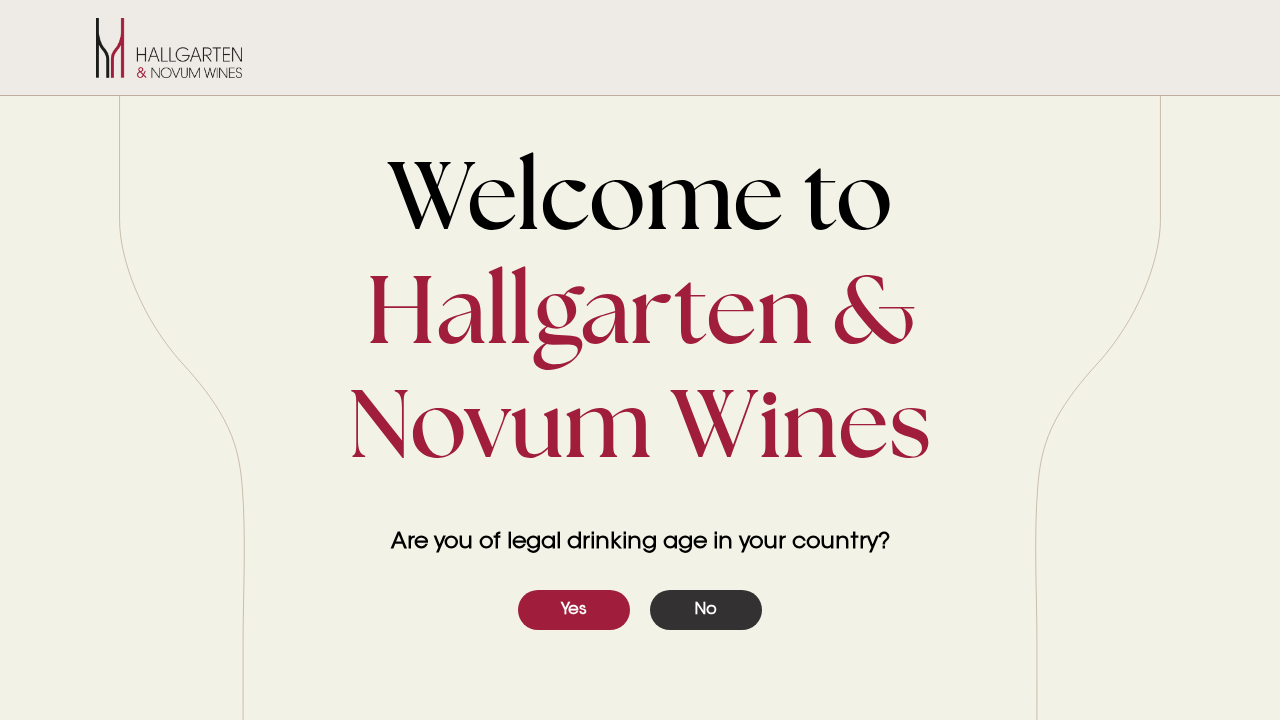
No (706, 610)
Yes (574, 610)
